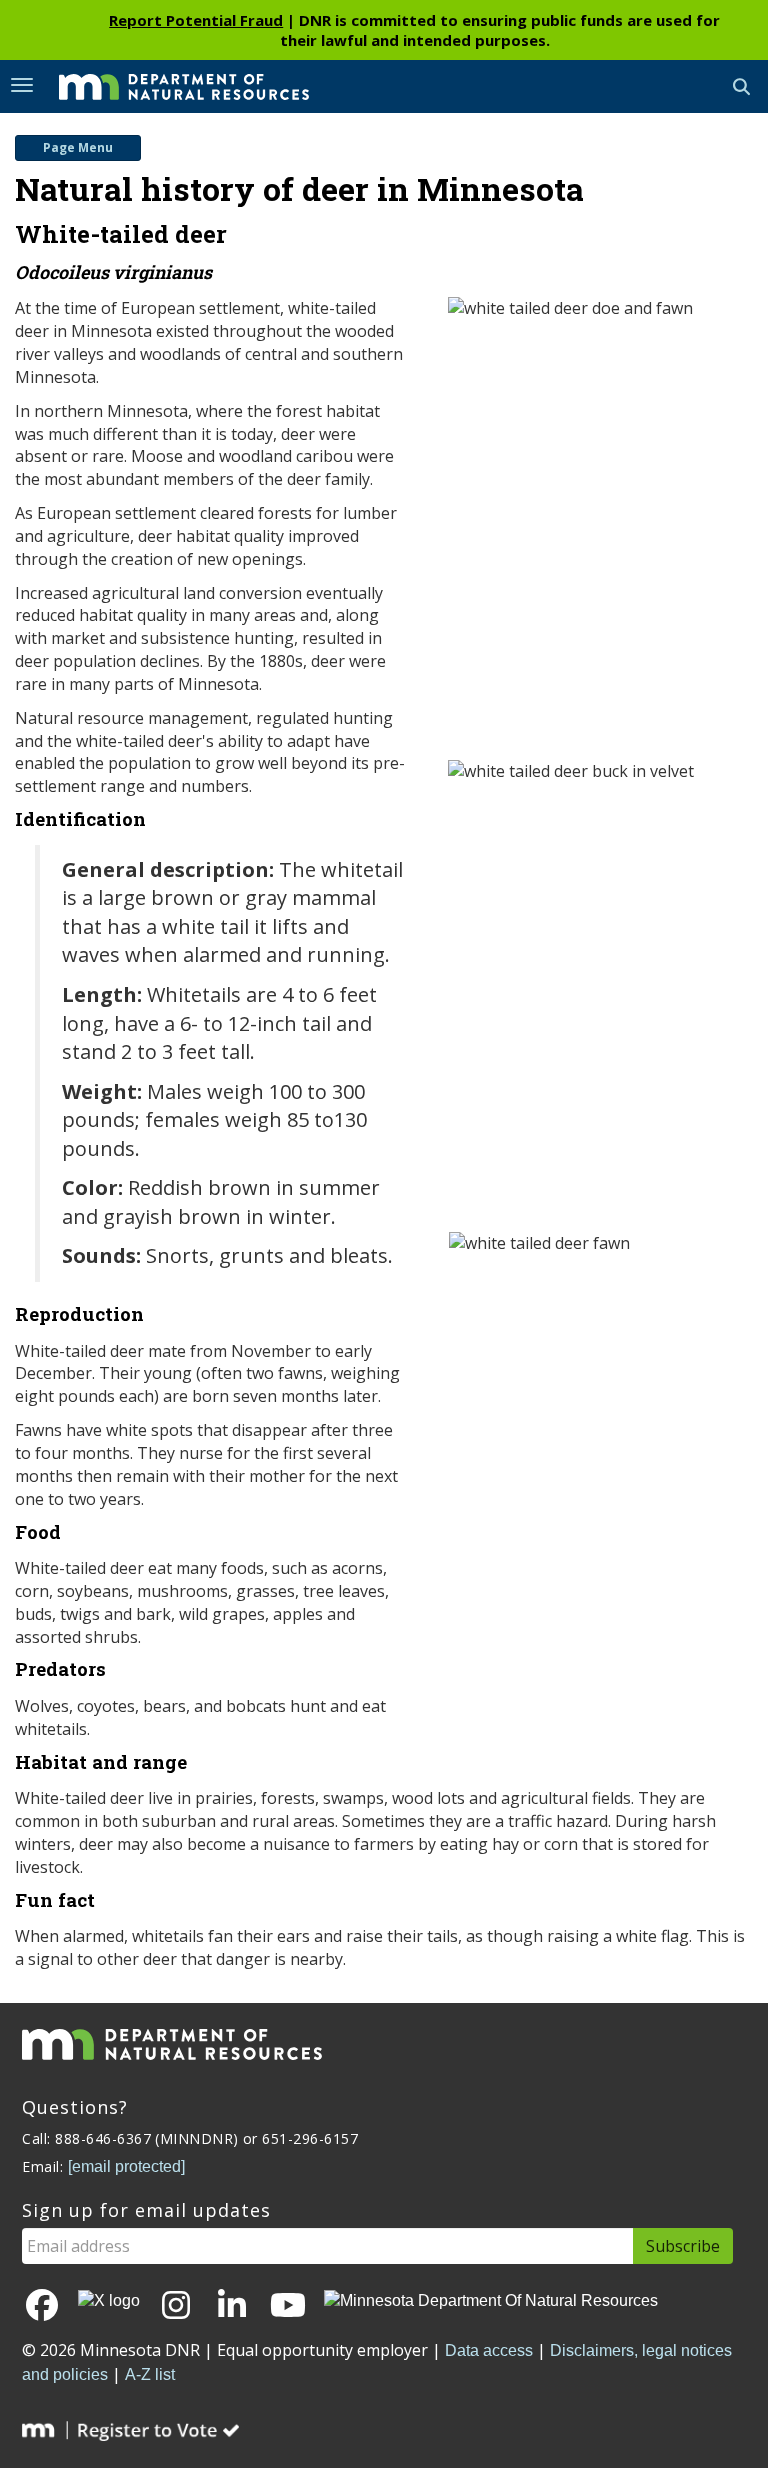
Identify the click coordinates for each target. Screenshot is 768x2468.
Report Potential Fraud (196, 20)
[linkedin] (232, 2306)
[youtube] (288, 2306)
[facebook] (42, 2306)
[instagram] (176, 2306)
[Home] (169, 85)
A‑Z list (150, 2374)
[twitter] (109, 2300)
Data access (489, 2350)
